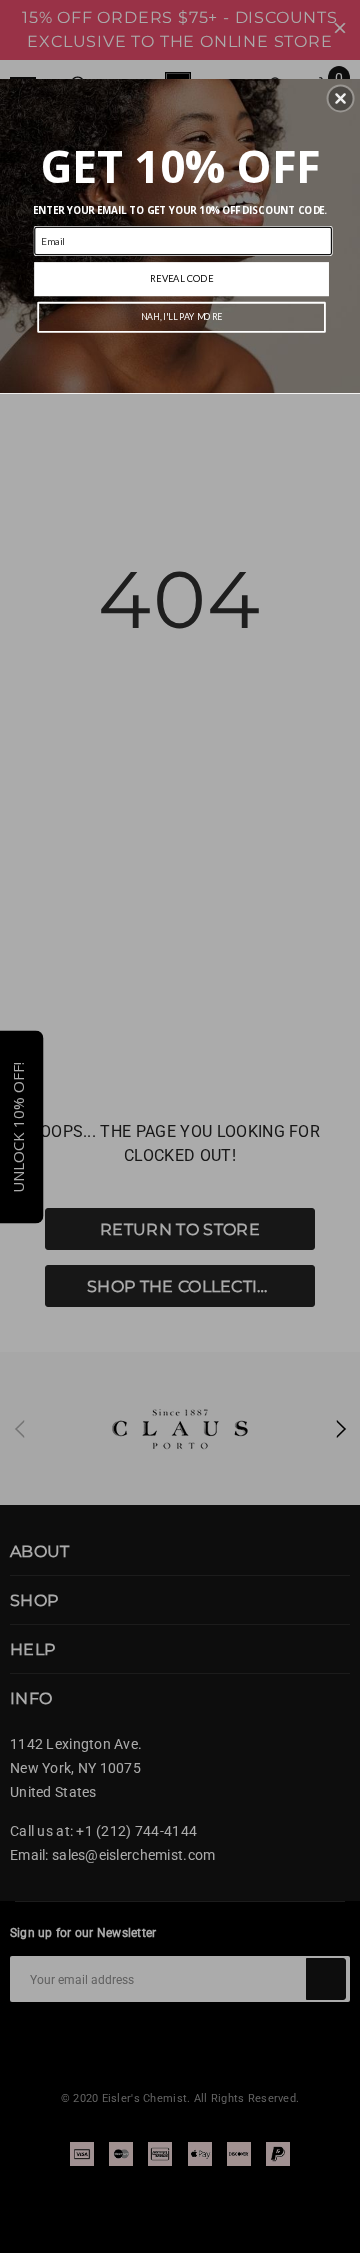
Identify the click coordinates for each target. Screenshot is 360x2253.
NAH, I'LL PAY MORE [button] (181, 317)
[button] (341, 99)
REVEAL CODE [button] (181, 278)
